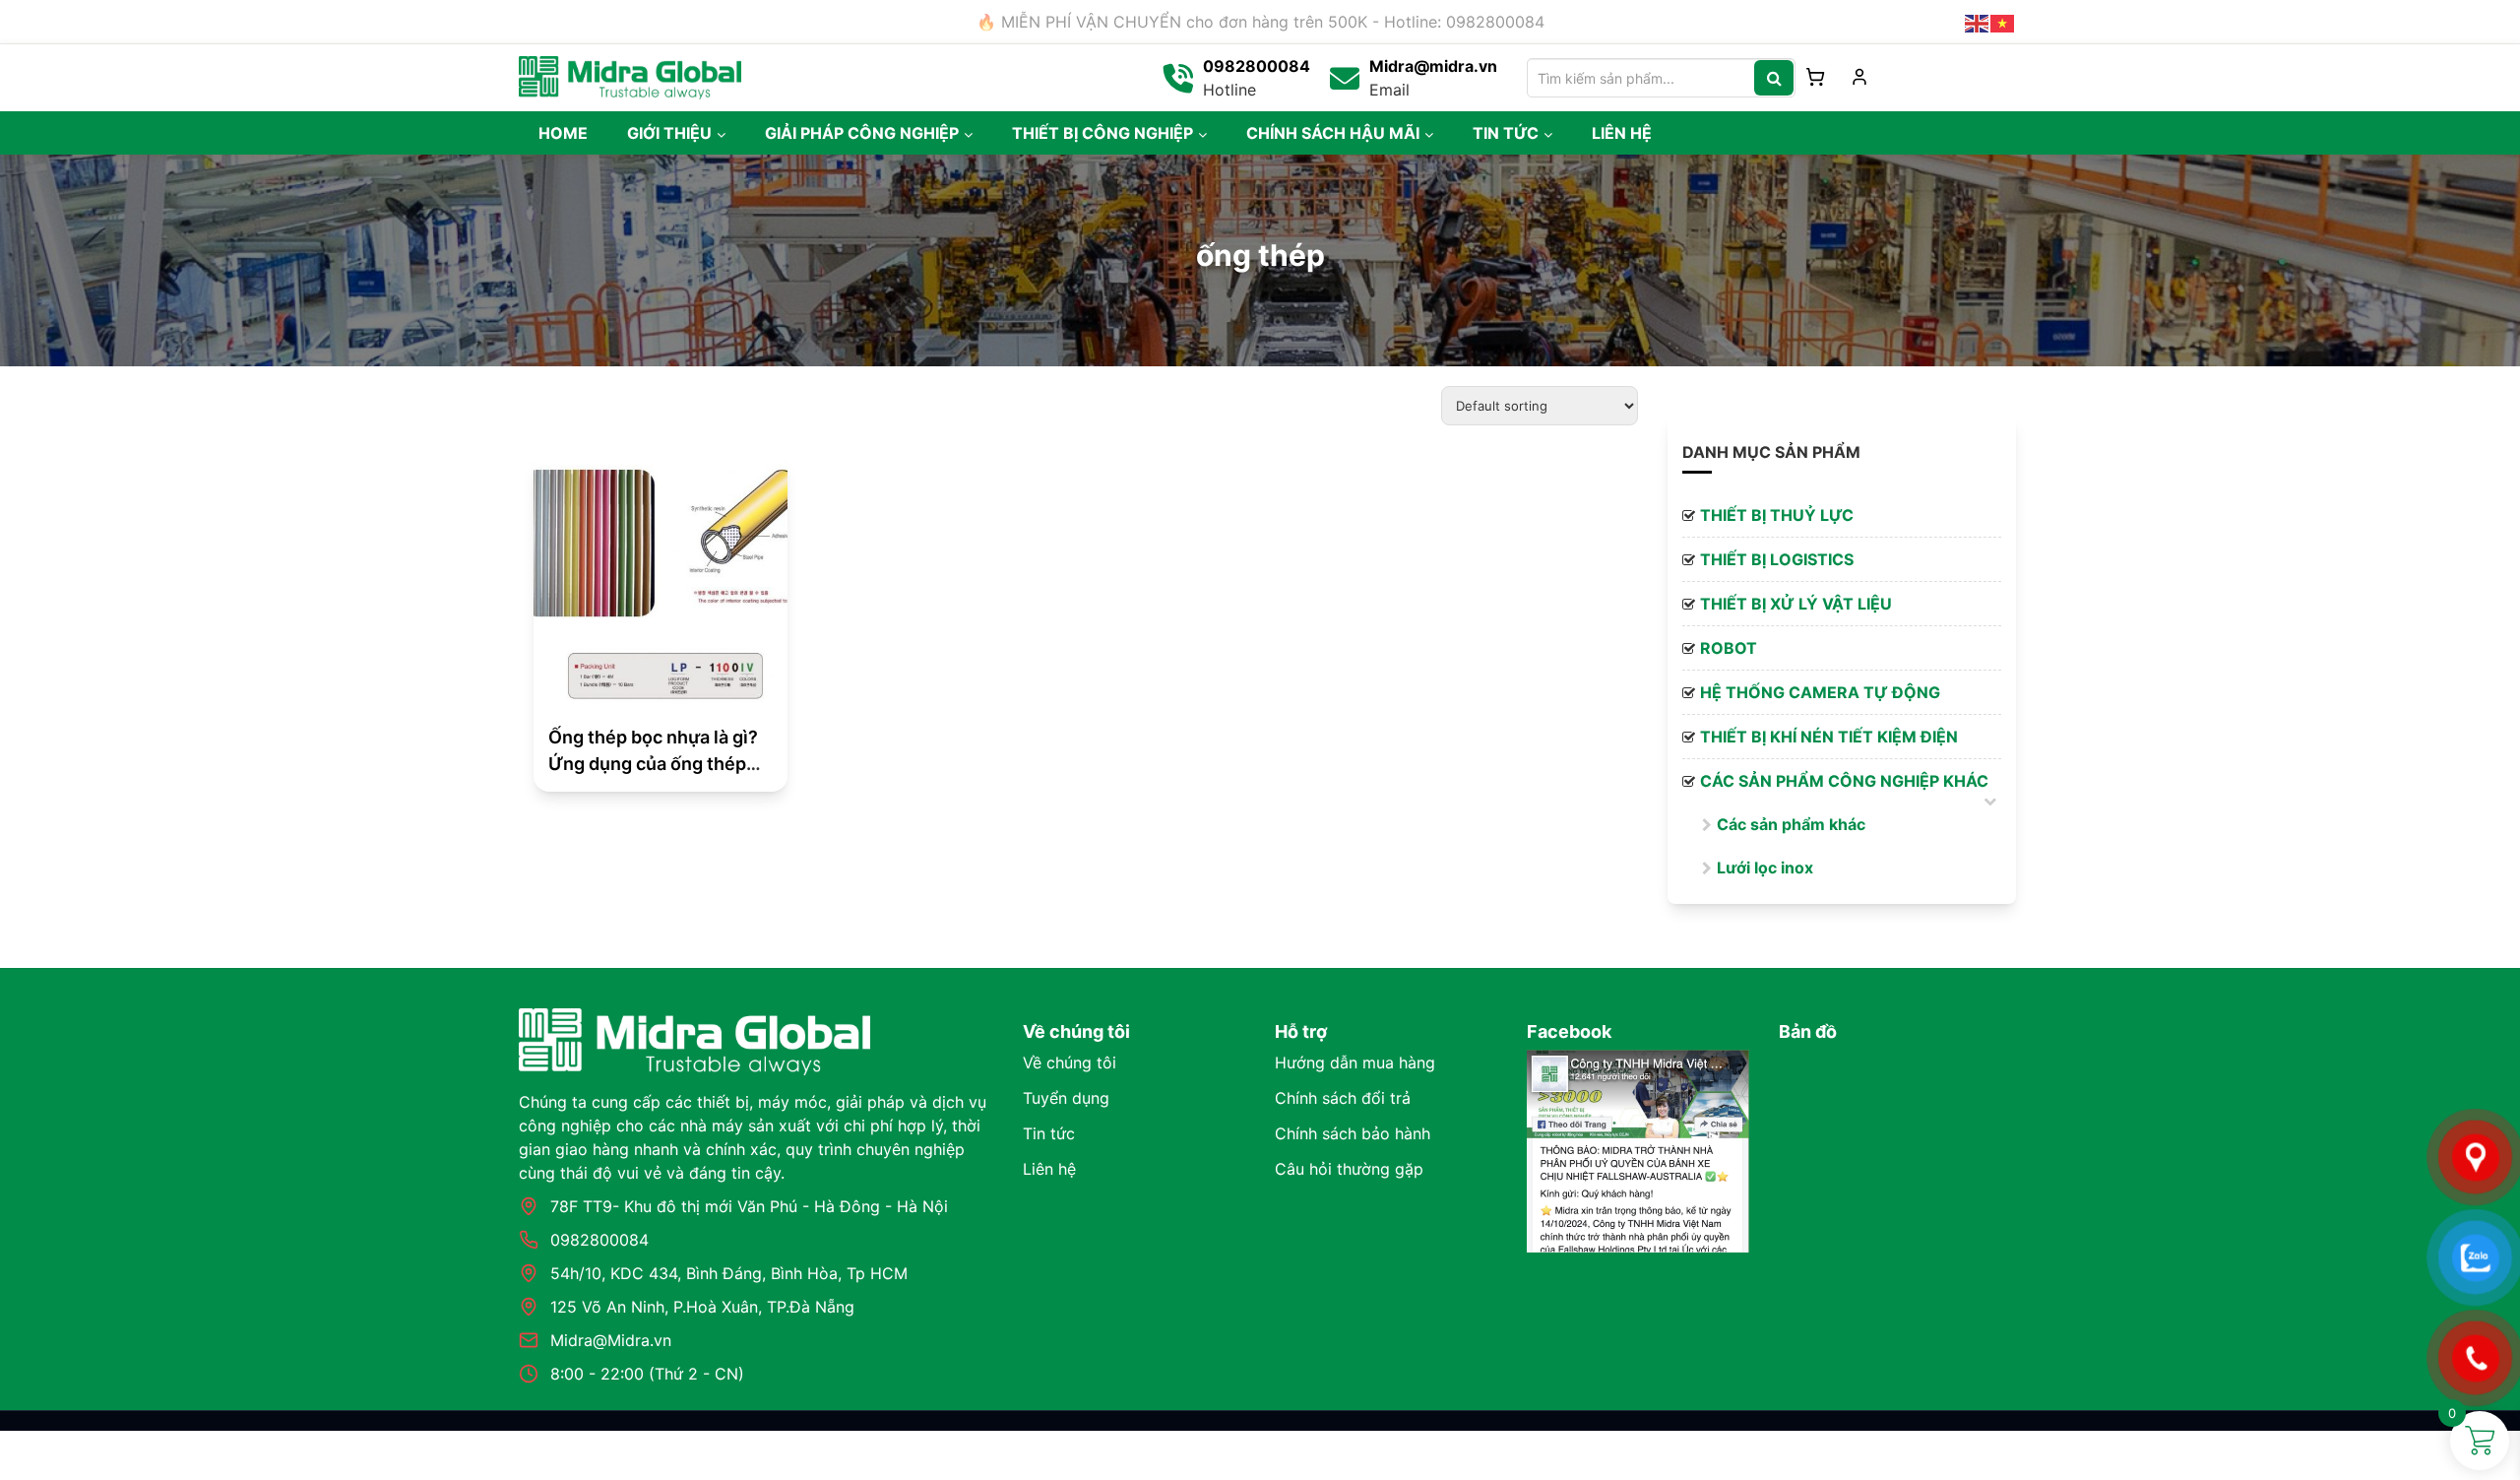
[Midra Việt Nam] (630, 76)
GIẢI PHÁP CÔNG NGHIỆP (862, 133)
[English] (1978, 22)
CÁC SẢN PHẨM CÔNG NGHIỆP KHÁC (1844, 781)
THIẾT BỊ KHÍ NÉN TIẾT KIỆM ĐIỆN (1829, 737)
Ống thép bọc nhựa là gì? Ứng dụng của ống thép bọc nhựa (653, 764)
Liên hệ (1049, 1169)
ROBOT (1729, 648)
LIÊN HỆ (1622, 133)
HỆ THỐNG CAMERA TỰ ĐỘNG (1820, 692)
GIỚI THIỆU (669, 133)
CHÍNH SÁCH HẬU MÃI (1333, 133)
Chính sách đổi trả (1343, 1098)
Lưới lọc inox (1765, 868)
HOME (563, 133)
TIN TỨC (1506, 133)
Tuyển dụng (1066, 1098)
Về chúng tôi (1070, 1062)
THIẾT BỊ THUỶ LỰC (1777, 515)
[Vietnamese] (2003, 22)
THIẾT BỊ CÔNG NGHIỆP (1102, 133)
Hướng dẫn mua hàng (1355, 1062)
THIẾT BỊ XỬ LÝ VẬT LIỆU (1796, 604)
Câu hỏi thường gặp (1349, 1169)
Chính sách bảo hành (1353, 1133)
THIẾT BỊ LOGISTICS (1777, 559)
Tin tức (1049, 1133)
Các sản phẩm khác (1791, 824)
